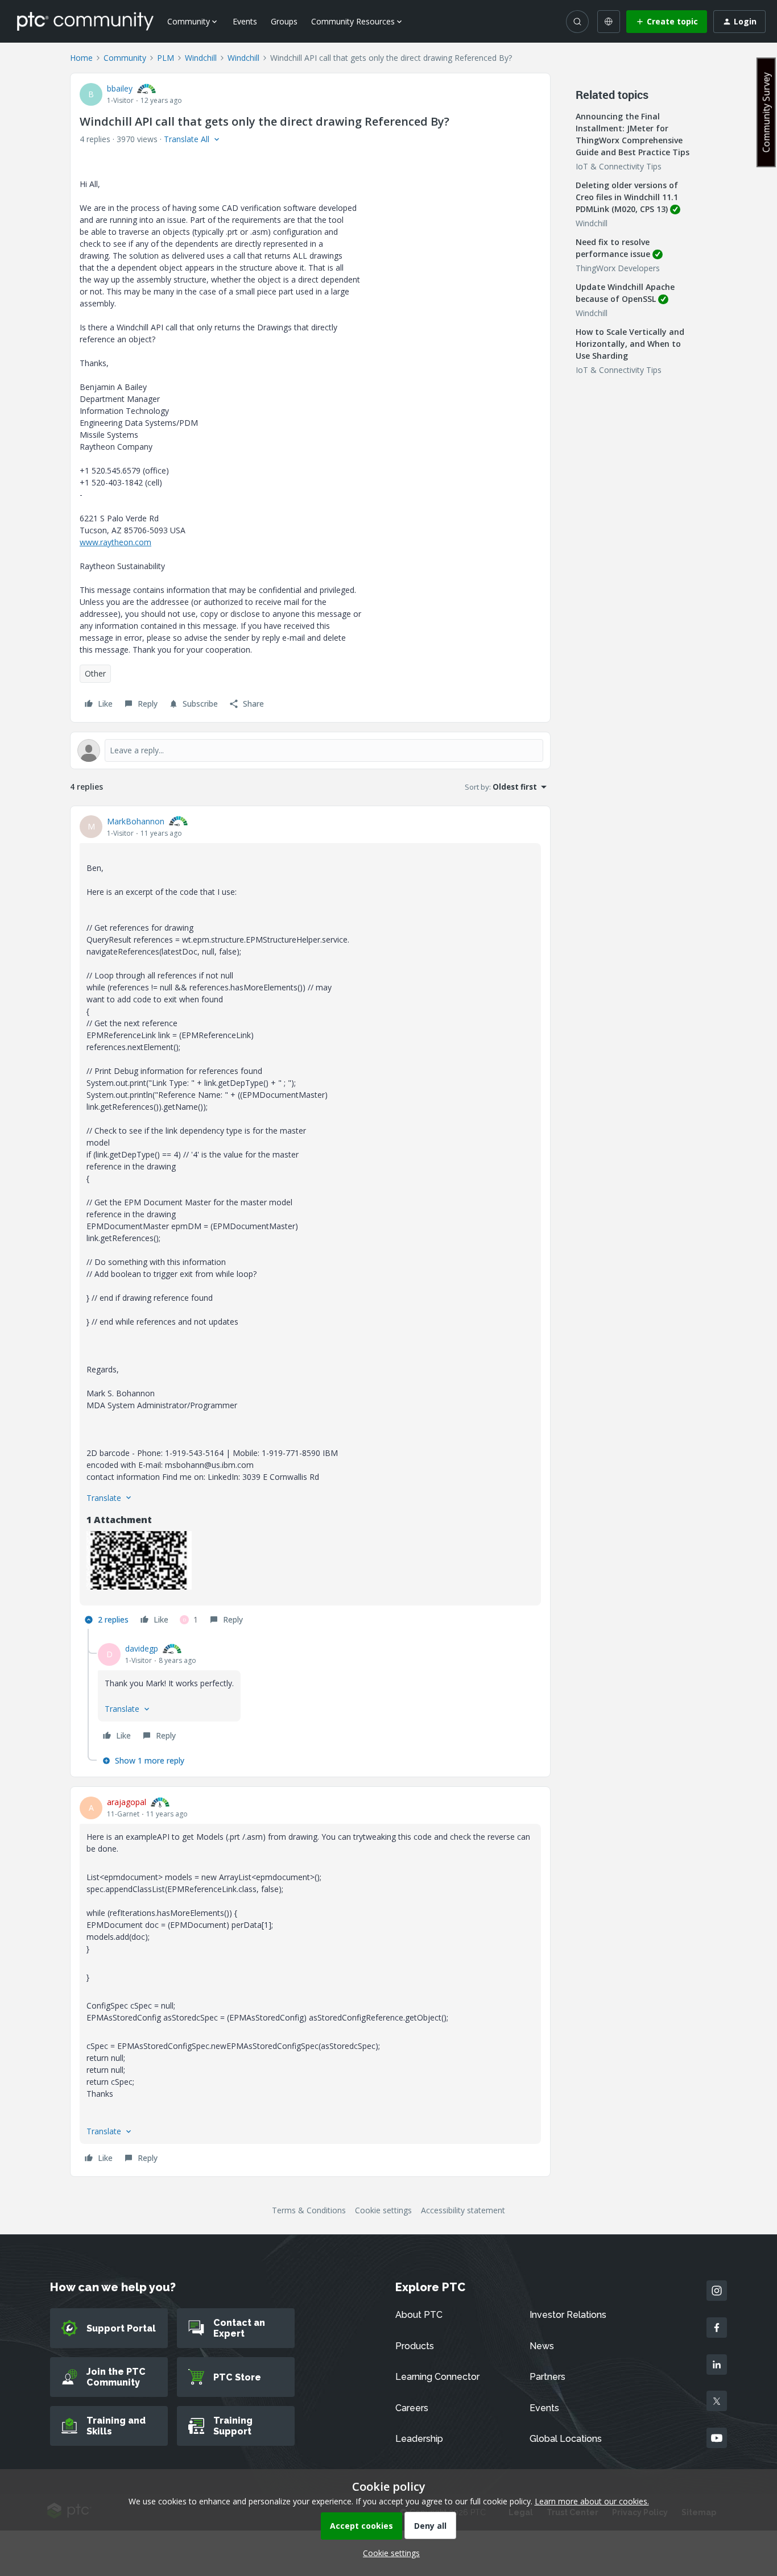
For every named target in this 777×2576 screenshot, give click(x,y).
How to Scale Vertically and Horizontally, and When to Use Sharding (630, 344)
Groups (284, 21)
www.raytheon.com (115, 542)
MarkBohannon (136, 821)
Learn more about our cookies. (592, 2501)
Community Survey (766, 112)
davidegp (142, 1648)
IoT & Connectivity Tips (619, 166)
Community (125, 58)
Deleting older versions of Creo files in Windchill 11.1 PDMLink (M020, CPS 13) (627, 197)
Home (81, 58)
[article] (310, 1222)
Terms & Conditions (309, 2210)
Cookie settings (383, 2210)
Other (95, 673)
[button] (667, 22)
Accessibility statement (463, 2210)
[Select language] (609, 22)
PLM (166, 58)
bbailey (120, 88)
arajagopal (127, 1802)
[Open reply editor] (310, 750)
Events (245, 21)
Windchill (201, 58)
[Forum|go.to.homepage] (85, 21)
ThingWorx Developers (618, 268)
